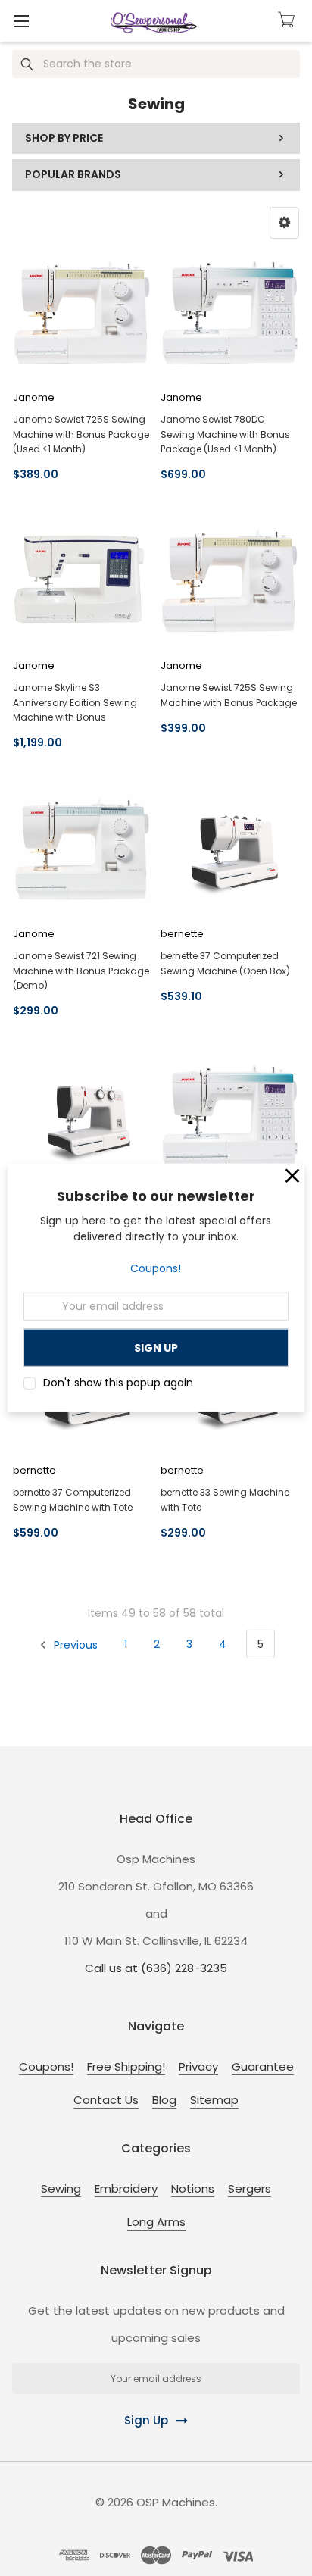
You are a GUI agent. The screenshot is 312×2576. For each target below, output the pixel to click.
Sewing (61, 2188)
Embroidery (126, 2188)
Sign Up (146, 2420)
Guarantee (263, 2066)
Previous (74, 1644)
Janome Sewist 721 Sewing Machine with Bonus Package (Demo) (81, 970)
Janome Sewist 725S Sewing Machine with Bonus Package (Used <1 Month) (81, 434)
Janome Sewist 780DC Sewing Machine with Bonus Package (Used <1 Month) (225, 434)
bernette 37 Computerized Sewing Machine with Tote (73, 1499)
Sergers (250, 2188)
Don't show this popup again (118, 1383)
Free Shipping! (126, 2066)
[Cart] (289, 20)
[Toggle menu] (21, 21)
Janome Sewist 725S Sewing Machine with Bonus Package (229, 695)
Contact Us (106, 2100)
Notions (193, 2188)
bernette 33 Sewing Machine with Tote (225, 1499)
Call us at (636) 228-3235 (156, 1968)
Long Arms (156, 2222)
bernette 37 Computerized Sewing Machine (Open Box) (225, 963)
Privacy (198, 2066)
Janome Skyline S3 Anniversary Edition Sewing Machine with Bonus (75, 702)
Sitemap (214, 2100)
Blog (164, 2100)
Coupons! (156, 1268)
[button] (284, 223)
